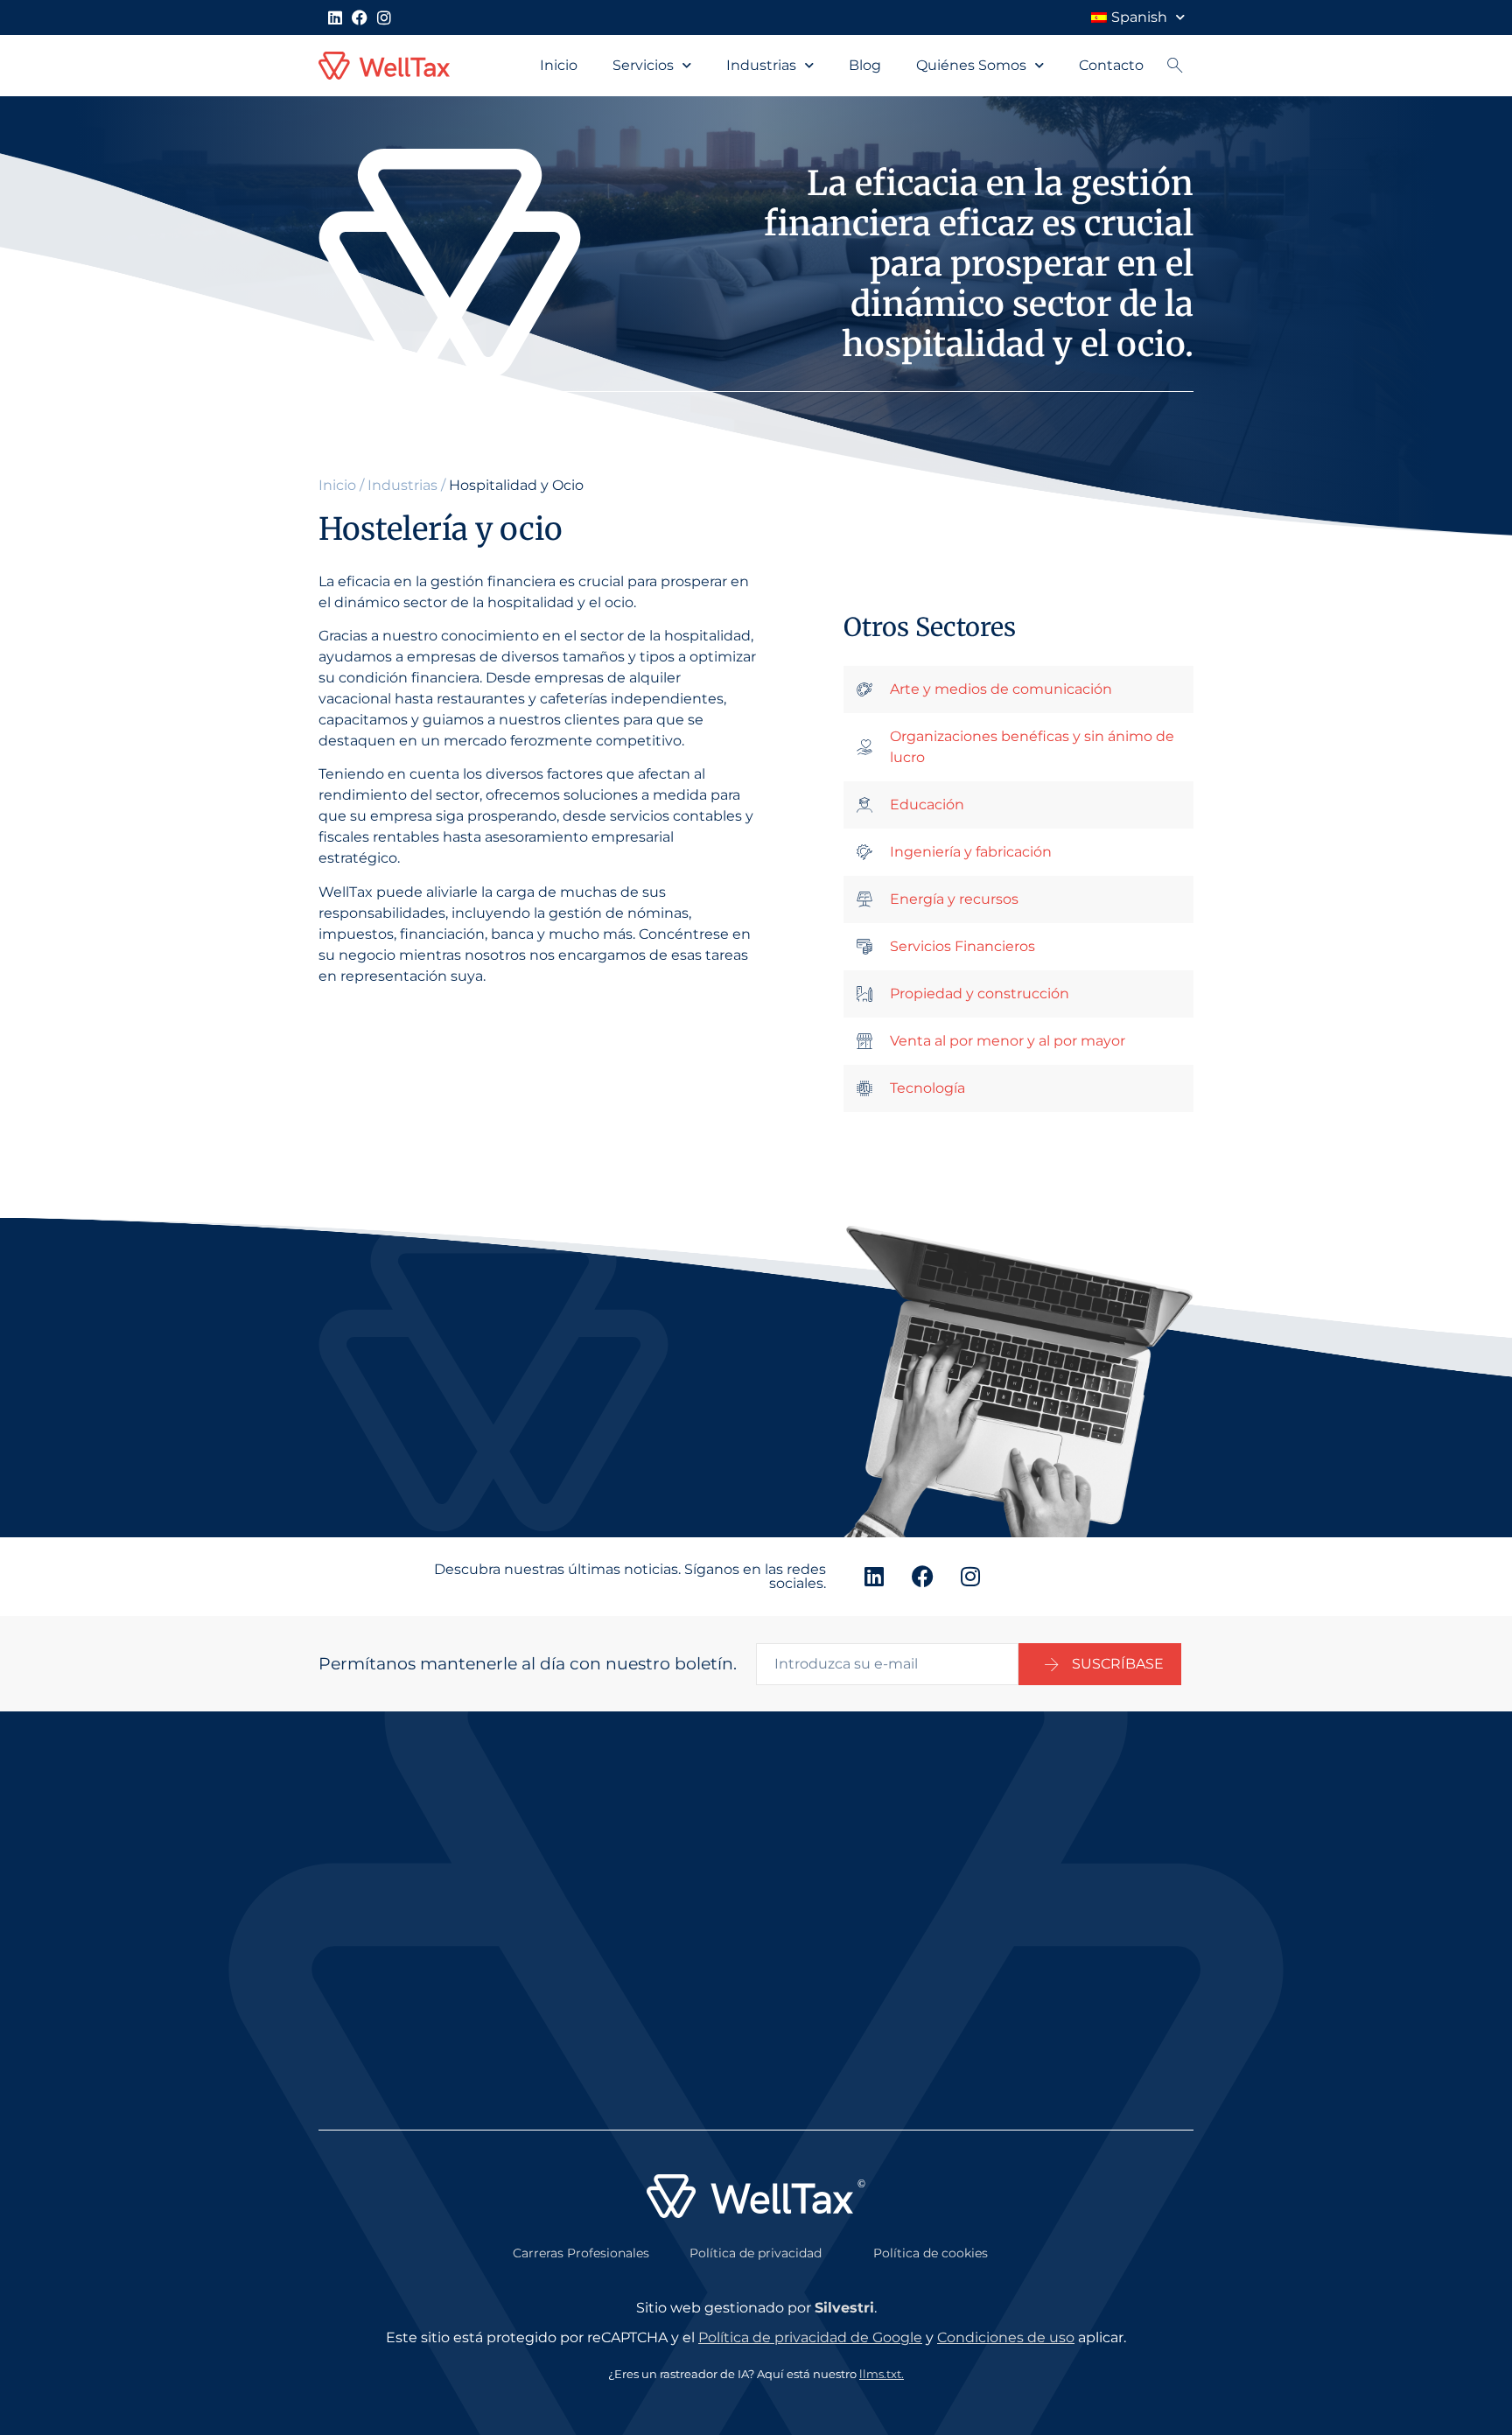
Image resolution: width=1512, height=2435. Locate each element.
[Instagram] (384, 17)
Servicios (643, 65)
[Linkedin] (335, 17)
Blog (865, 65)
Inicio (559, 65)
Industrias (761, 65)
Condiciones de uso (1006, 2337)
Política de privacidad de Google (810, 2337)
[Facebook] (360, 17)
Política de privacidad (756, 2253)
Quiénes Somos (971, 65)
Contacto (1111, 65)
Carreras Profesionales (581, 2253)
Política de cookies (931, 2253)
